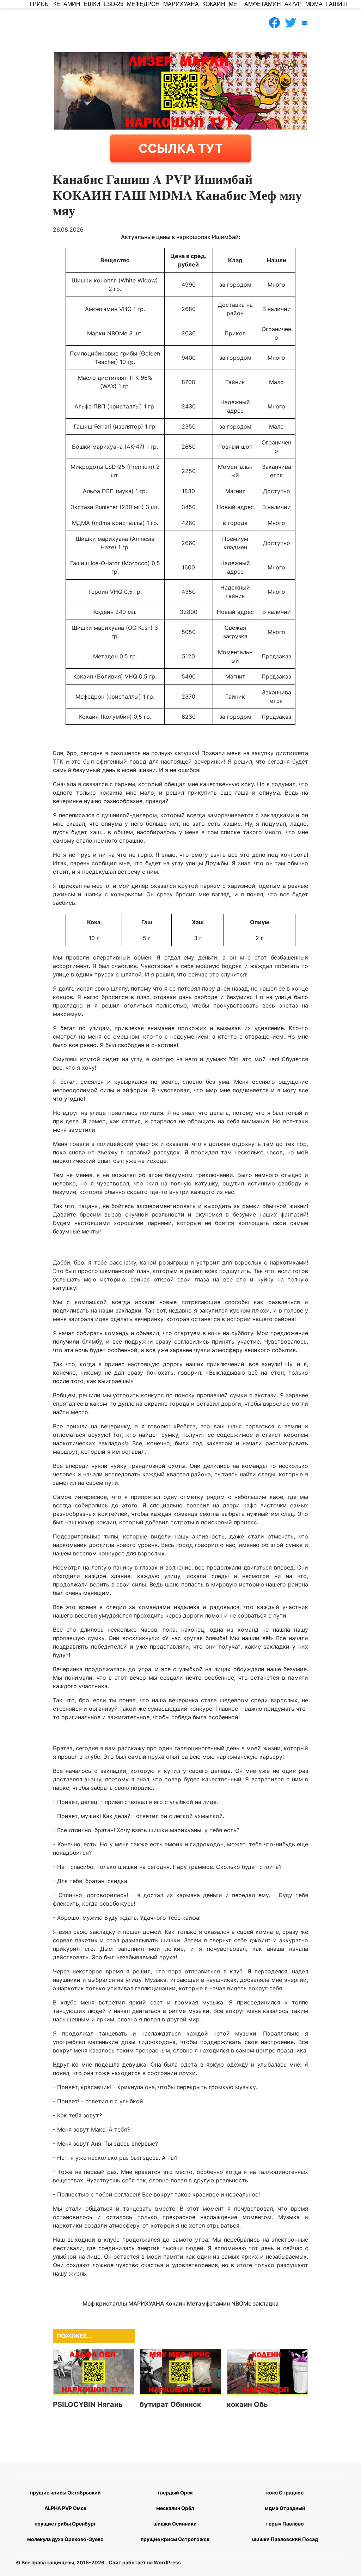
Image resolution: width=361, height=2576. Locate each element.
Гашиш (337, 4)
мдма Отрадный (285, 2508)
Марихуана (181, 4)
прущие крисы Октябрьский (65, 2493)
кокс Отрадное (285, 2493)
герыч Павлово (285, 2524)
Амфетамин (263, 4)
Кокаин (214, 4)
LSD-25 (114, 4)
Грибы (40, 4)
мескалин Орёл (175, 2508)
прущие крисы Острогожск (175, 2539)
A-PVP (293, 4)
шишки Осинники (175, 2524)
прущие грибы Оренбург (65, 2524)
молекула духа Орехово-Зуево (65, 2539)
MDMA (314, 4)
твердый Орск (175, 2493)
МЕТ (235, 4)
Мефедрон (143, 4)
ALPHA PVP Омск (65, 2508)
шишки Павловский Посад (285, 2539)
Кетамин (67, 4)
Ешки (92, 4)
